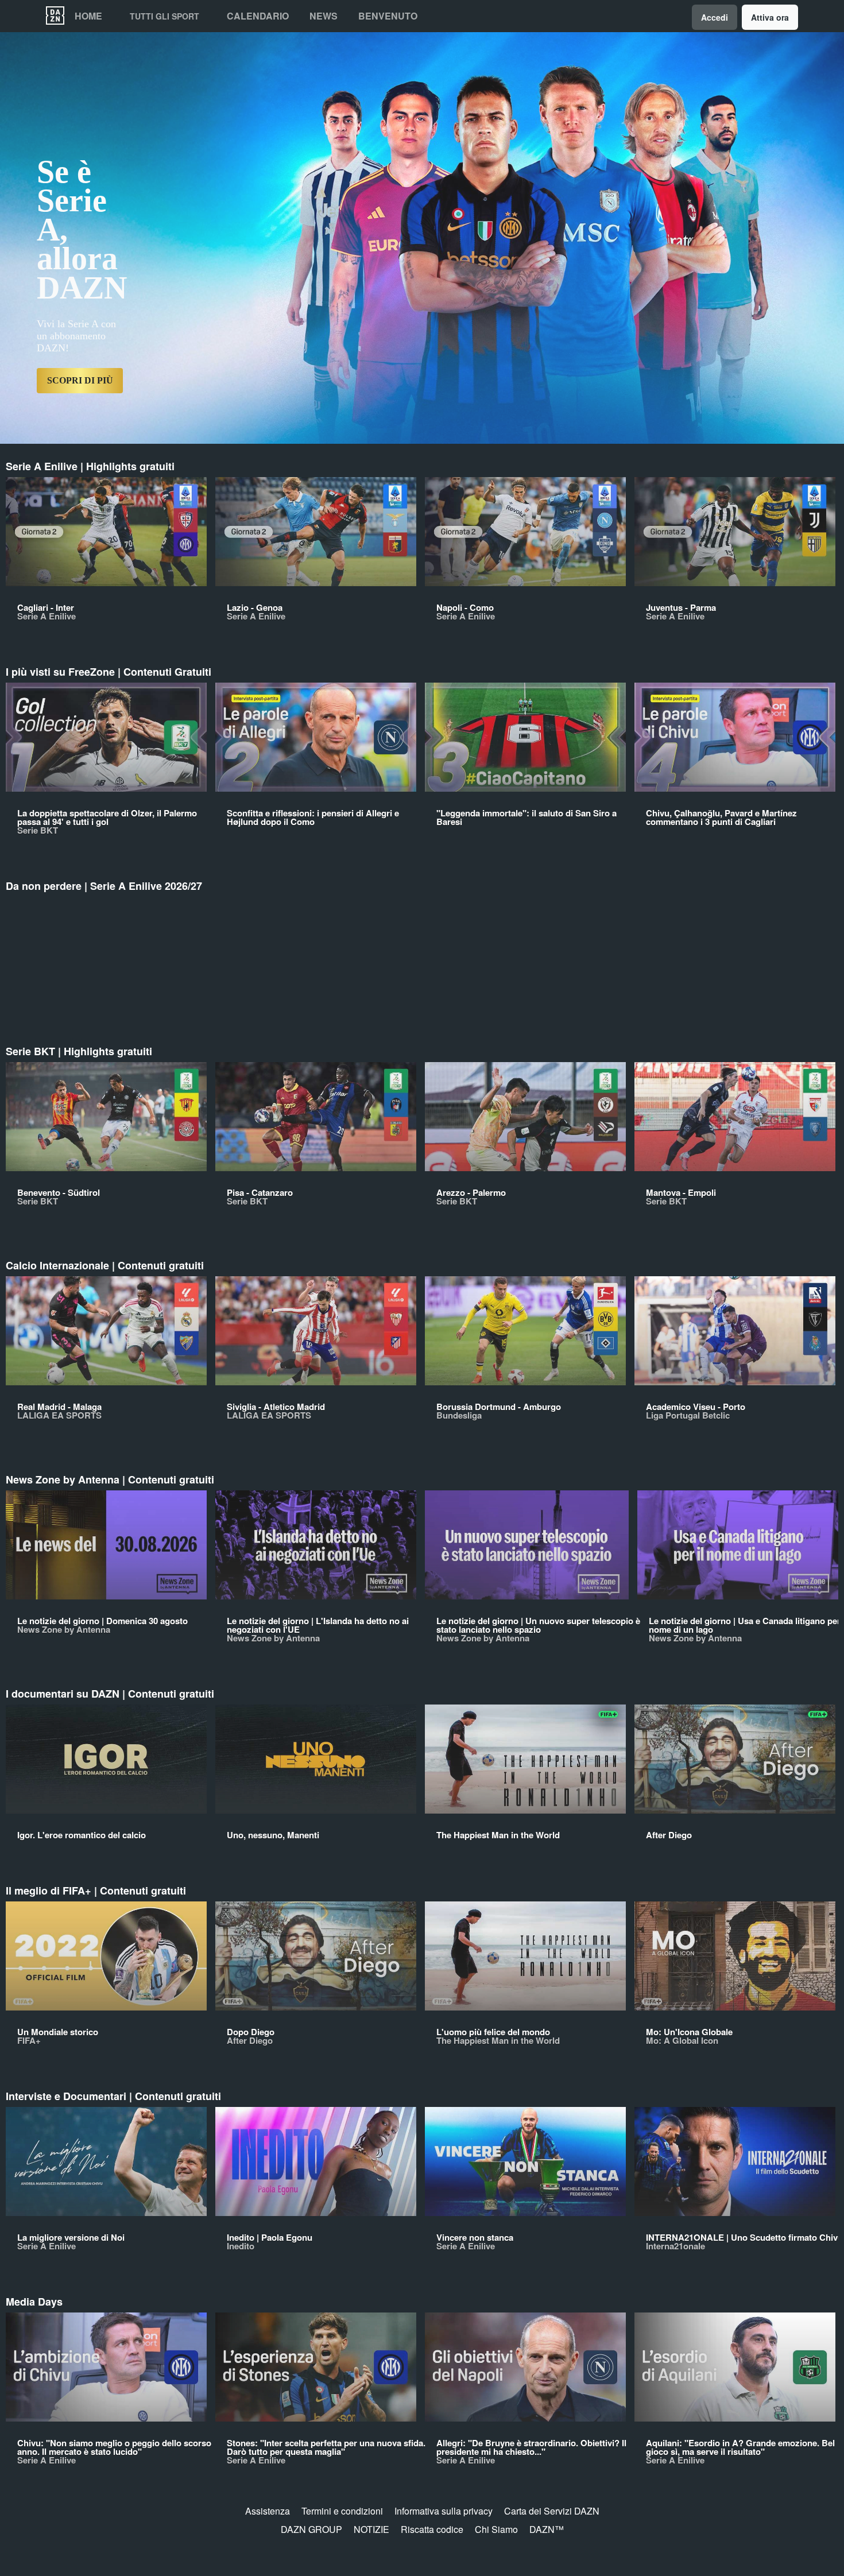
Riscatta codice (432, 2529)
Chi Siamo (496, 2529)
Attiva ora (770, 17)
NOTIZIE (371, 2529)
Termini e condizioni (342, 2511)
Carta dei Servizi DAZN (552, 2511)
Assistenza (268, 2511)
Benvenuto (388, 16)
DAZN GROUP (311, 2529)
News (324, 16)
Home (88, 16)
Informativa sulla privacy (444, 2511)
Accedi (715, 17)
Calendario (258, 16)
